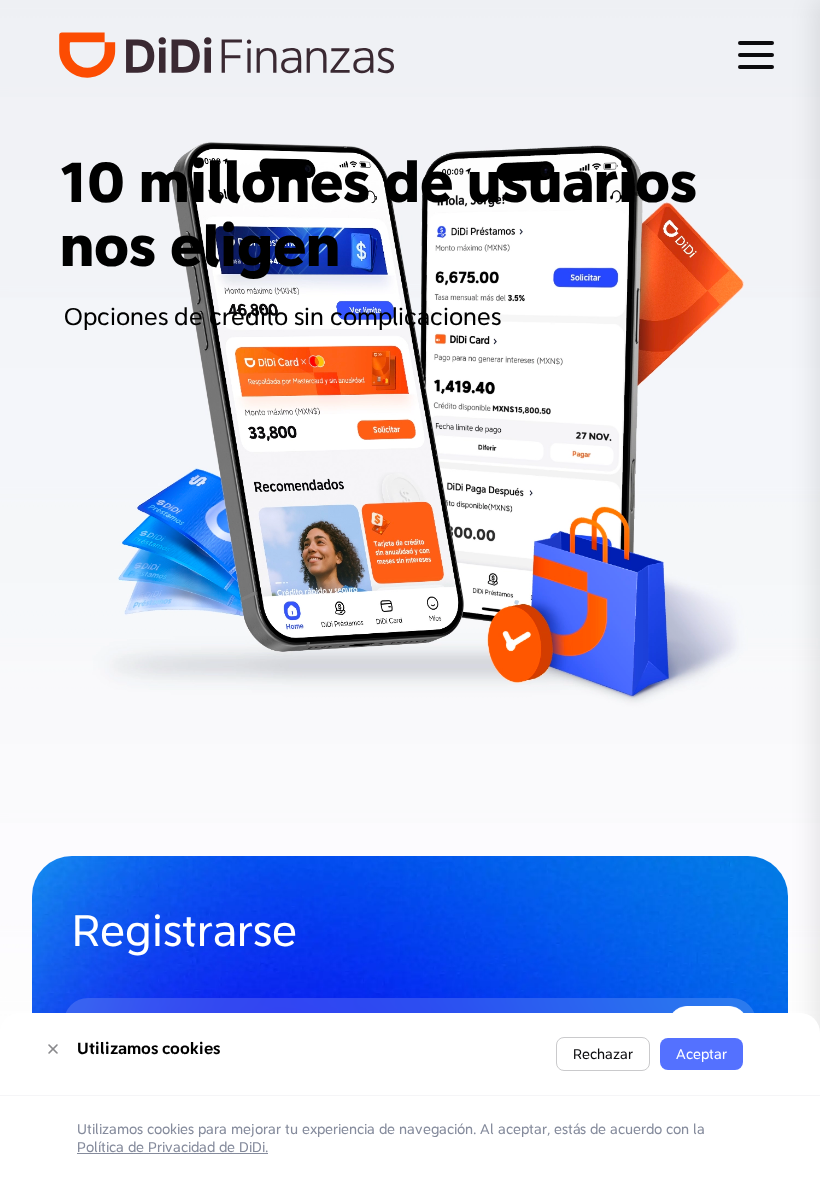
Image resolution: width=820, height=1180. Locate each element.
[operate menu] (756, 55)
